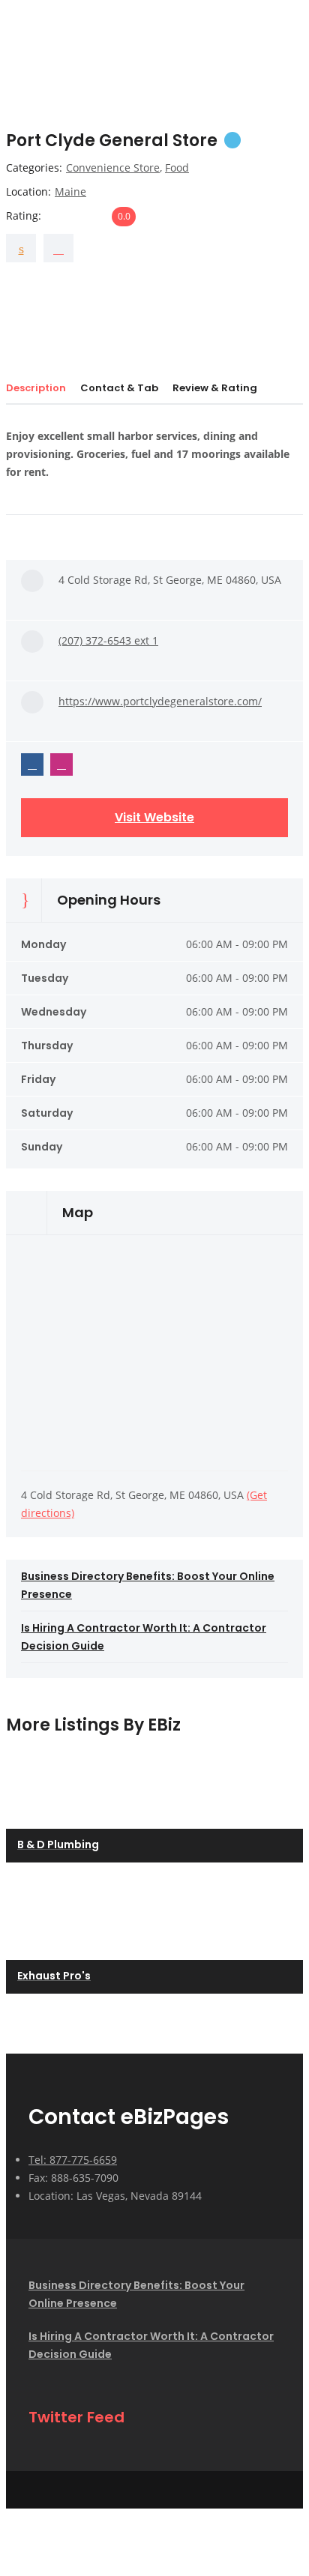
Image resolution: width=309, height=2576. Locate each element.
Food (177, 168)
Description (36, 388)
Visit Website (154, 817)
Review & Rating (215, 388)
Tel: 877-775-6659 (73, 2160)
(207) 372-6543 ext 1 (108, 640)
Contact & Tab (119, 388)
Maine (70, 191)
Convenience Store (113, 168)
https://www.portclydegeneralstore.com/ (160, 701)
